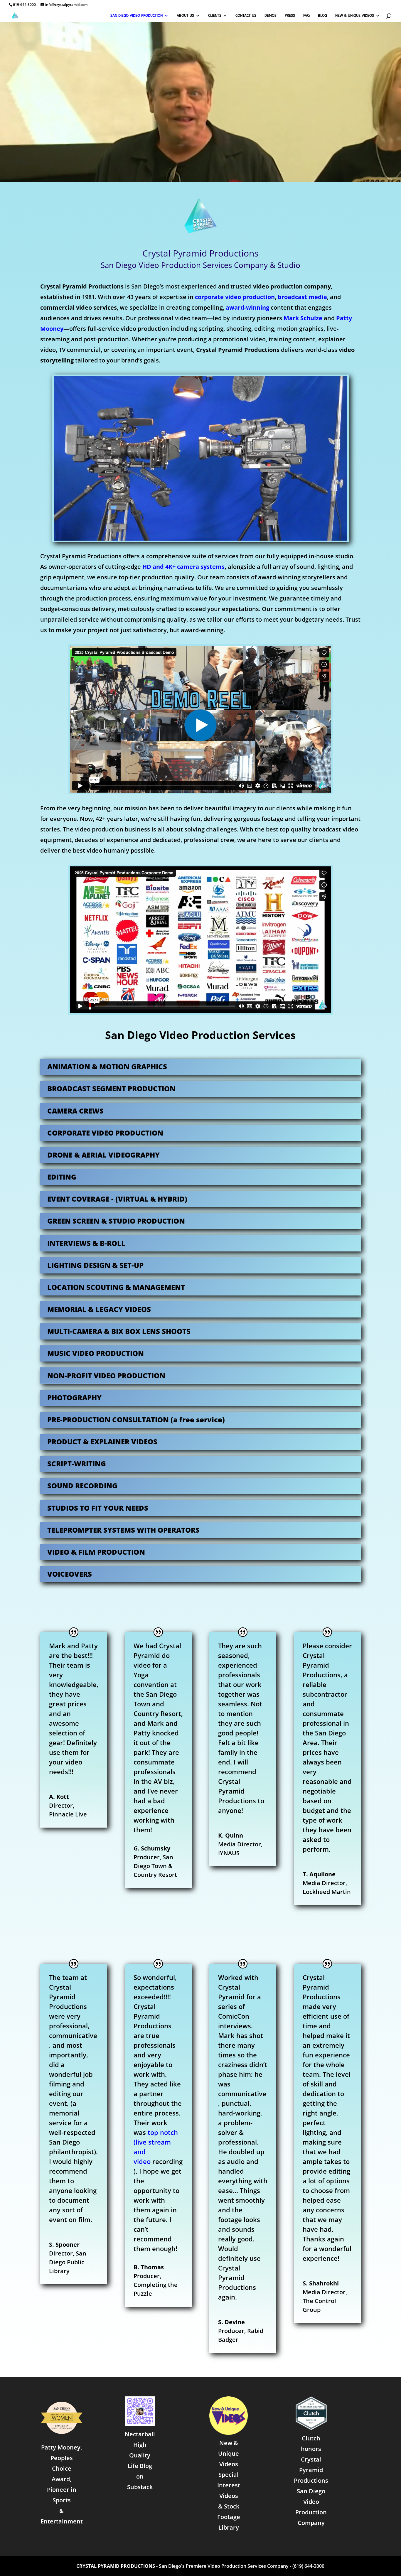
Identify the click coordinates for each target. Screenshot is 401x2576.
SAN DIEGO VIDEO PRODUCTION (137, 16)
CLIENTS (215, 16)
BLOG (322, 16)
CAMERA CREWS (75, 1111)
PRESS (290, 16)
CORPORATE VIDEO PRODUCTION (105, 1133)
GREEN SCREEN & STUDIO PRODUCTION (116, 1221)
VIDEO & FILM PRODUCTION (96, 1552)
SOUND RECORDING (82, 1486)
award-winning (247, 307)
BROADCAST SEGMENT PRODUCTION (111, 1088)
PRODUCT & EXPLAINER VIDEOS (102, 1441)
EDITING (62, 1177)
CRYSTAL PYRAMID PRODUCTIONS (116, 2566)
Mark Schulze (303, 318)
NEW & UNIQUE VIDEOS (355, 16)
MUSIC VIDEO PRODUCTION (96, 1353)
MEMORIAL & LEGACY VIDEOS (99, 1309)
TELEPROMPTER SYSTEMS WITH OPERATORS (123, 1530)
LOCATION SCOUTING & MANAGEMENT (116, 1287)
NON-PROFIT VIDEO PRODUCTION (106, 1375)
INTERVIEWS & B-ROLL (86, 1243)
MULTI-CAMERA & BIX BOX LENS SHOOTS (119, 1331)
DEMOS (271, 16)
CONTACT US (246, 16)
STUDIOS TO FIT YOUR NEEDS (98, 1508)
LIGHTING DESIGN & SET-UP (95, 1265)
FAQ (306, 16)
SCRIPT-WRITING (77, 1464)
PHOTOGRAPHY (74, 1397)
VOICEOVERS (70, 1574)
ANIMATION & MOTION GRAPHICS (107, 1066)
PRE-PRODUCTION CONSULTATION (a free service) (136, 1419)
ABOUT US (185, 16)
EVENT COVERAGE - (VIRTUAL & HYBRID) (117, 1199)
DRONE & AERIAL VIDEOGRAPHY (103, 1155)
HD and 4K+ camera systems (183, 567)
